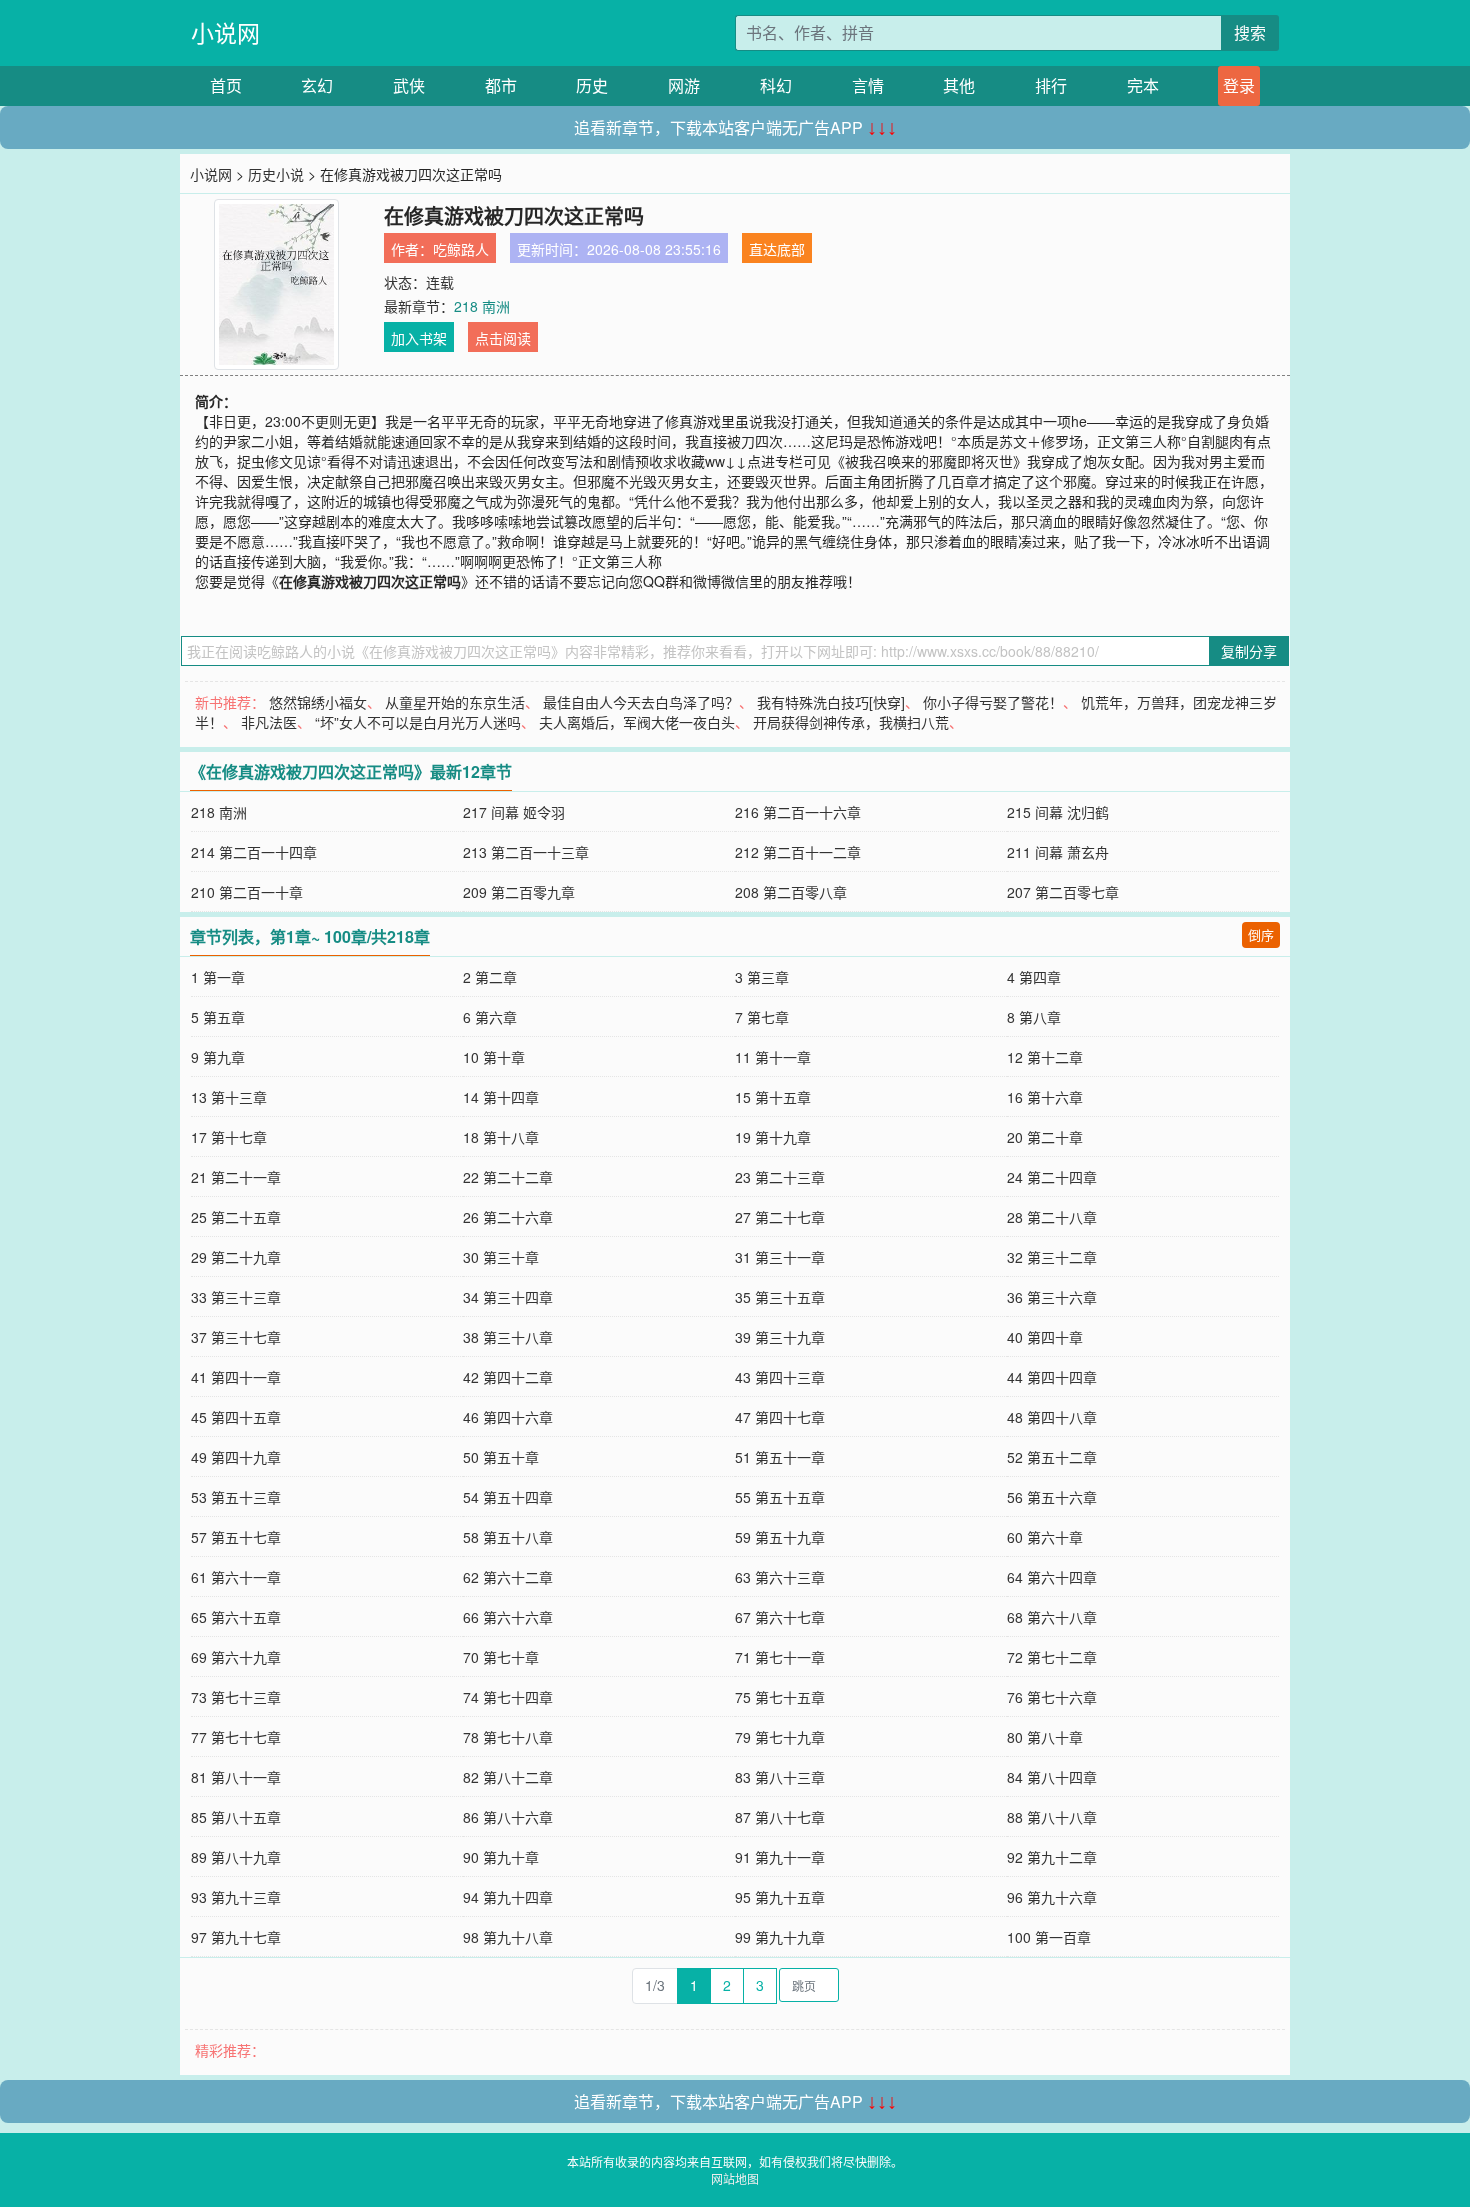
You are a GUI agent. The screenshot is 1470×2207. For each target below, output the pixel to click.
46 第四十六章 (508, 1417)
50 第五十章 (501, 1457)
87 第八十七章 (780, 1817)
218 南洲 (482, 306)
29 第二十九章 (236, 1257)
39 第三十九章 (780, 1337)
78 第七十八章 (508, 1737)
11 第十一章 (773, 1057)
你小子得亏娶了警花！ (993, 702)
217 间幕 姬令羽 (514, 812)
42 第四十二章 (508, 1377)
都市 (501, 85)
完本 (1143, 85)
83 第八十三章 (780, 1777)
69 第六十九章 (236, 1657)
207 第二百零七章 (1063, 892)
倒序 (1261, 934)
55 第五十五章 (780, 1497)
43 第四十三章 (780, 1377)
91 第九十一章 (780, 1857)
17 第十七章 (229, 1137)
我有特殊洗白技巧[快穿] (831, 702)
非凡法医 (269, 722)
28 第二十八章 (1052, 1217)
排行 (1051, 85)
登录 (1239, 85)
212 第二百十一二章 (798, 852)
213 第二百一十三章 (526, 852)
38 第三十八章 (508, 1337)
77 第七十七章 (236, 1737)
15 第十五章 (773, 1097)
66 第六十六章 (508, 1617)
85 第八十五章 (236, 1817)
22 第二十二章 (508, 1177)
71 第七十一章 (780, 1657)
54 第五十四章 (508, 1497)
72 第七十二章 (1052, 1657)
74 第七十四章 (508, 1697)
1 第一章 (218, 977)
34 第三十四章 (508, 1297)
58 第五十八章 (508, 1537)
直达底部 (777, 249)
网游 (684, 85)
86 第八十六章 (508, 1817)
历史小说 (276, 174)
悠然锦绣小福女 (318, 702)
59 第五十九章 (780, 1537)
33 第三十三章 (236, 1297)
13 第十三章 (229, 1097)
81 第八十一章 (236, 1777)
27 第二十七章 (780, 1217)
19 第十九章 (773, 1137)
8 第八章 (1034, 1017)
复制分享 (1249, 651)
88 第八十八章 (1052, 1817)
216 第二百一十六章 (798, 812)
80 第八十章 (1045, 1737)
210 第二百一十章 (247, 892)
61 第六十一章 (236, 1577)
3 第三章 (762, 977)
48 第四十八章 (1052, 1417)
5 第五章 (218, 1017)
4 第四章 (1034, 977)
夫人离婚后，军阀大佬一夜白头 (637, 722)
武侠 (409, 85)
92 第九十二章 (1052, 1857)
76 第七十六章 (1052, 1697)
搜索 (1250, 32)
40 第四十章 (1045, 1337)
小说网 (225, 32)
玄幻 (317, 85)
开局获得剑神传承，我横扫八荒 (851, 722)
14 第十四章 (501, 1097)
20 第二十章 (1045, 1137)
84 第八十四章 (1052, 1777)
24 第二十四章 (1052, 1177)
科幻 (776, 85)
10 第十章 (494, 1057)
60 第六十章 (1045, 1537)
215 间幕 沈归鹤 (1058, 812)
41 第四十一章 (236, 1377)
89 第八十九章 (236, 1857)
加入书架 (419, 338)
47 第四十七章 (780, 1417)
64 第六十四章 (1052, 1577)
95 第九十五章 (780, 1897)
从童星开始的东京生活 (455, 702)
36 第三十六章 (1052, 1297)
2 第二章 (490, 977)
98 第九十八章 (508, 1937)
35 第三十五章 (780, 1297)
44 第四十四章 (1052, 1377)
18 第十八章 (501, 1137)
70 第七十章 (501, 1657)
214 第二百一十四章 (254, 852)
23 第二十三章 (780, 1177)
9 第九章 (218, 1057)
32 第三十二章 (1052, 1257)
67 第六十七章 (780, 1617)
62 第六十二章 (508, 1577)
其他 (959, 85)
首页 (226, 85)
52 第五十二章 (1052, 1457)
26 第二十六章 (508, 1217)
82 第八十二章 (508, 1777)
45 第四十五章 (236, 1417)
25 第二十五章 (236, 1217)
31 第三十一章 (780, 1257)
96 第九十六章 (1052, 1897)
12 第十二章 (1045, 1057)
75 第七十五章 (780, 1697)
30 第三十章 (501, 1257)
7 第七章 (762, 1017)
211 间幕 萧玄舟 (1058, 852)
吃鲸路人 (461, 249)
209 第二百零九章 (519, 892)
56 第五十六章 (1052, 1497)
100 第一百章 (1049, 1937)
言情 (868, 85)
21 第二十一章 (236, 1177)
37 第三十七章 (236, 1337)
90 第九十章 (501, 1857)
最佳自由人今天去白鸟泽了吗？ (641, 702)
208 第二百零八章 (791, 892)
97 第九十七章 (236, 1937)
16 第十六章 (1045, 1097)
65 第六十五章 (236, 1617)
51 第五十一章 (780, 1457)
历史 (592, 85)
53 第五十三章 (236, 1497)
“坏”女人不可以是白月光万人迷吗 (418, 722)
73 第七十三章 (236, 1697)
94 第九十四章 (508, 1897)
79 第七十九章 (780, 1737)
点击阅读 (503, 338)
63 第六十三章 (780, 1577)
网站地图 (735, 2178)
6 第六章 (490, 1017)
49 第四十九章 (236, 1457)
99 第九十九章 (780, 1937)
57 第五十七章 (236, 1537)
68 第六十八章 (1052, 1617)
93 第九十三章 (236, 1897)
